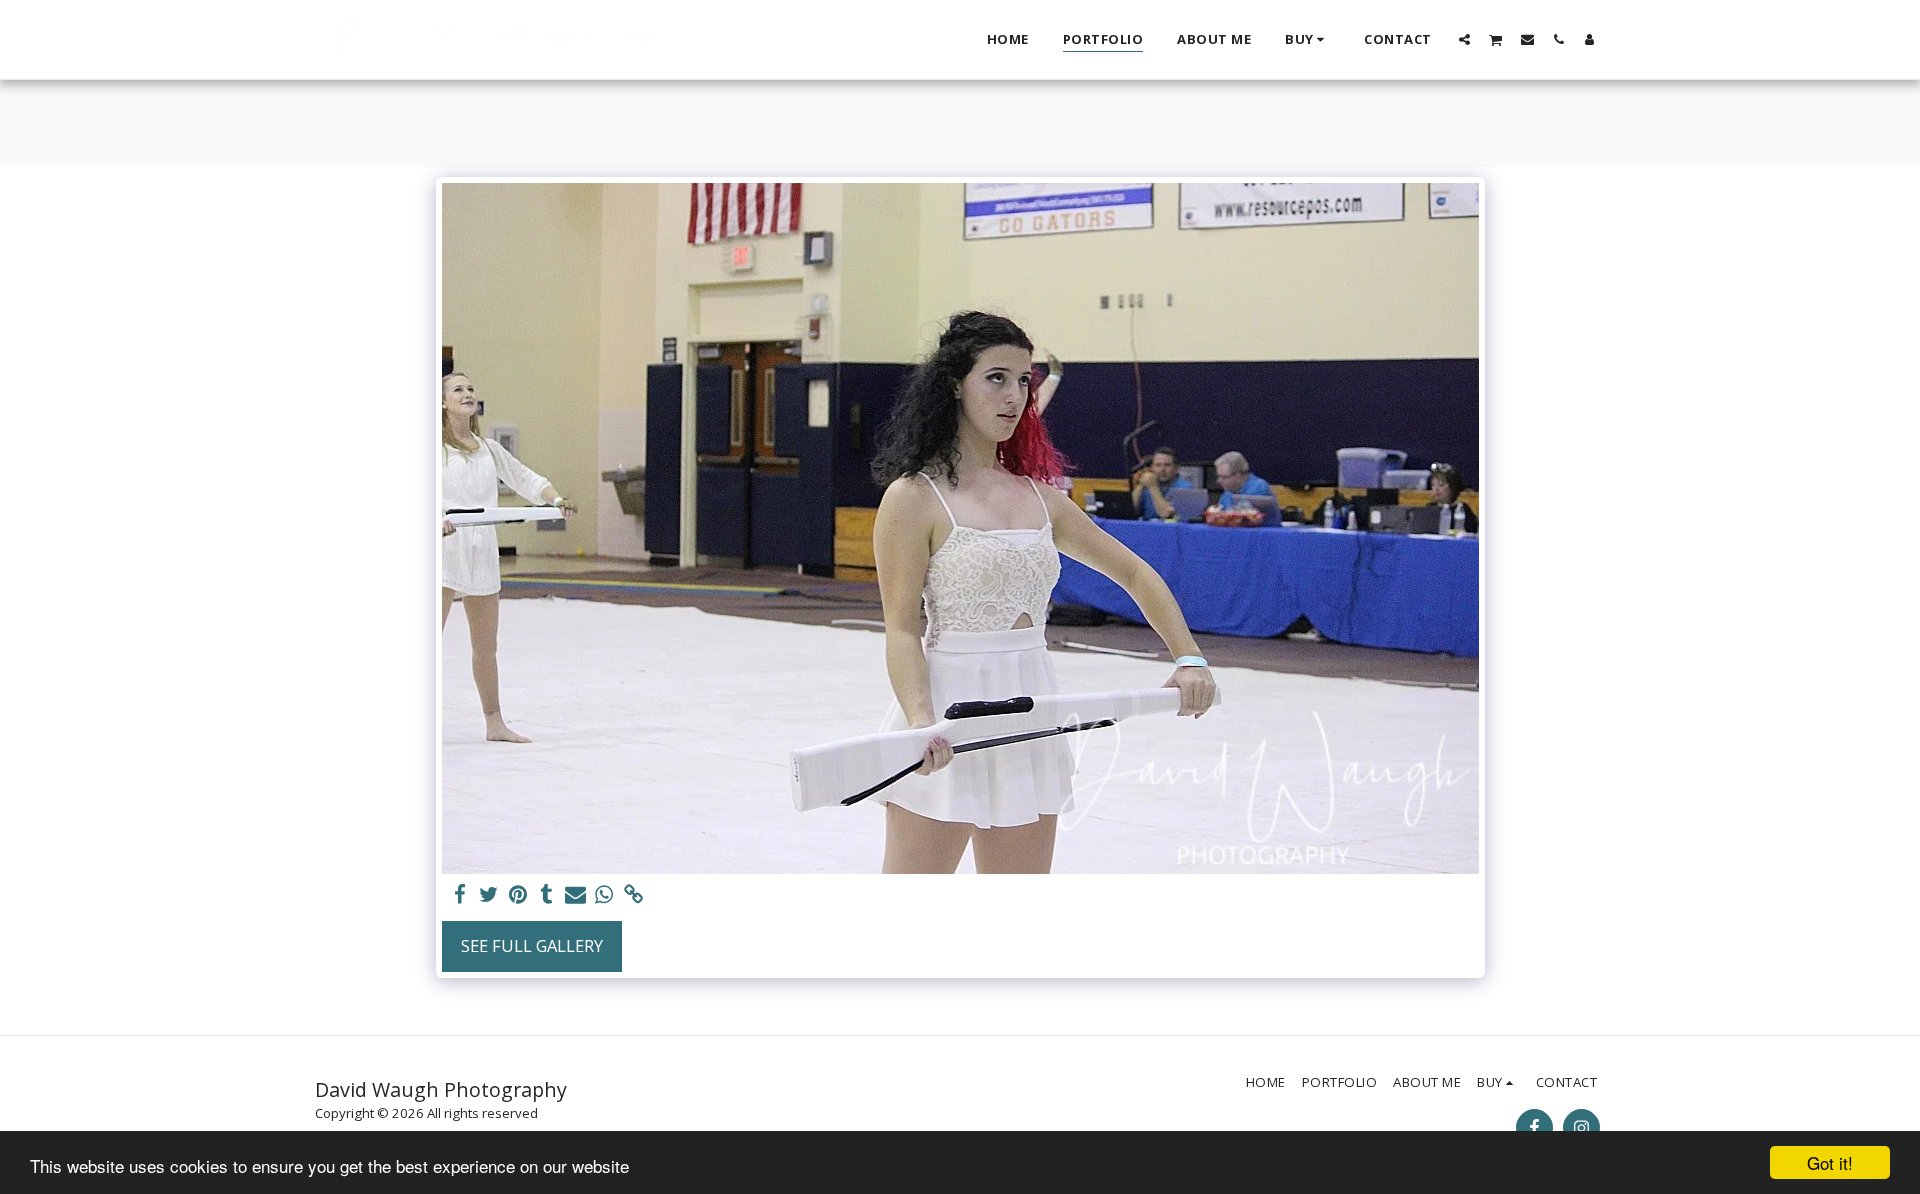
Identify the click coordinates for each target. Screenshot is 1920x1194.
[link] (633, 895)
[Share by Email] (575, 895)
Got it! (1830, 1162)
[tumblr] (546, 895)
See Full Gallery (532, 945)
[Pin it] (518, 895)
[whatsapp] (604, 895)
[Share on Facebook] (460, 895)
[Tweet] (489, 895)
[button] (1464, 39)
